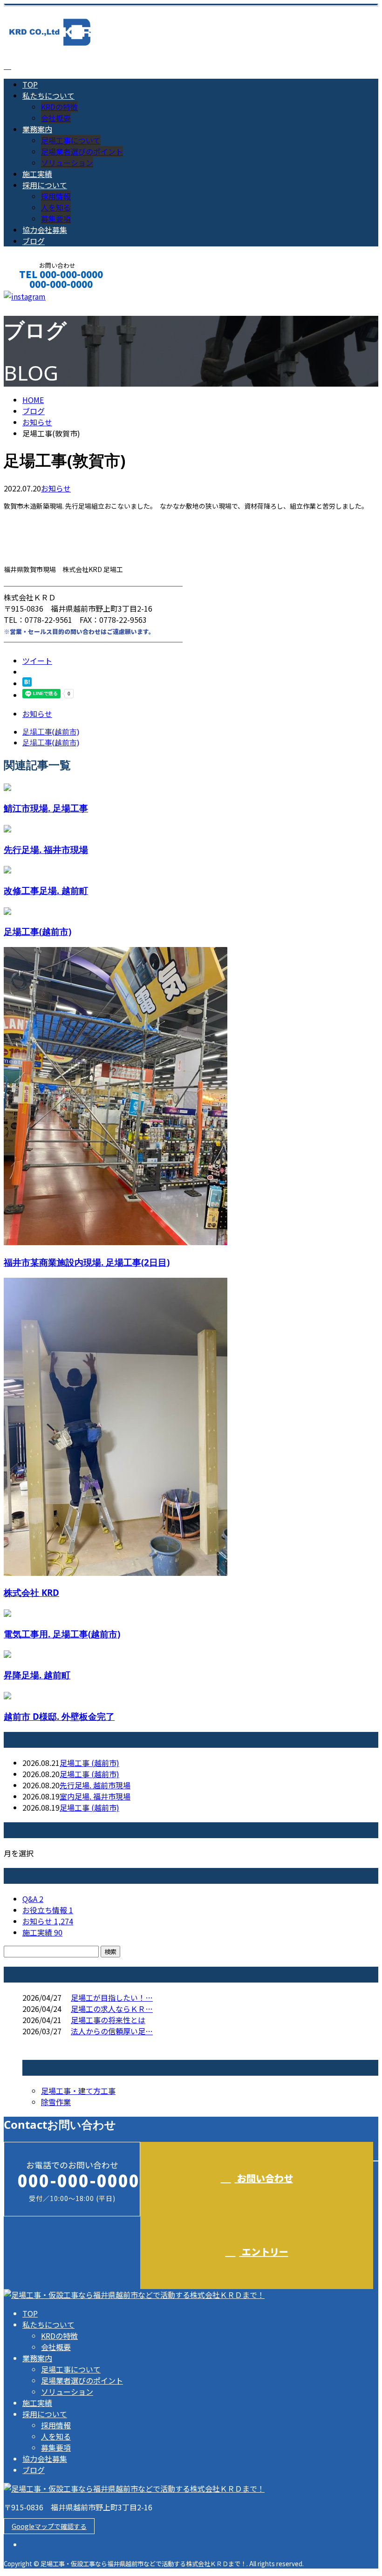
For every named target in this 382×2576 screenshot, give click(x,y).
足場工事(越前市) (38, 931)
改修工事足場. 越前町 (46, 890)
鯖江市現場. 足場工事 (46, 808)
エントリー (264, 2252)
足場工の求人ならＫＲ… (112, 2009)
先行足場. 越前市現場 (95, 1785)
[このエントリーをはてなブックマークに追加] (27, 683)
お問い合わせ (264, 2178)
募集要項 (56, 218)
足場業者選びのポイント (82, 151)
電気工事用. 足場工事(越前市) (62, 1634)
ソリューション (67, 163)
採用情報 (56, 196)
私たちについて (48, 95)
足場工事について (71, 140)
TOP (30, 84)
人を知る (56, 207)
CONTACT (36, 296)
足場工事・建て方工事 (78, 2091)
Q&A (33, 1899)
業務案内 (37, 129)
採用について (45, 185)
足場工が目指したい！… (112, 1997)
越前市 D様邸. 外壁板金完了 (59, 1716)
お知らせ (56, 488)
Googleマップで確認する (49, 2526)
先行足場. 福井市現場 (46, 849)
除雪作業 (56, 2102)
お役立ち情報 (48, 1910)
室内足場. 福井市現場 (95, 1796)
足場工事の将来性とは (108, 2020)
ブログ (34, 241)
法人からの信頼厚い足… (112, 2031)
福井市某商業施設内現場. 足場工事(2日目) (87, 1262)
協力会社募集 (45, 230)
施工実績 (37, 174)
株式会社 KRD (31, 1592)
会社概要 (56, 118)
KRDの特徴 (59, 107)
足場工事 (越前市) (89, 1763)
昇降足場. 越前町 (37, 1675)
